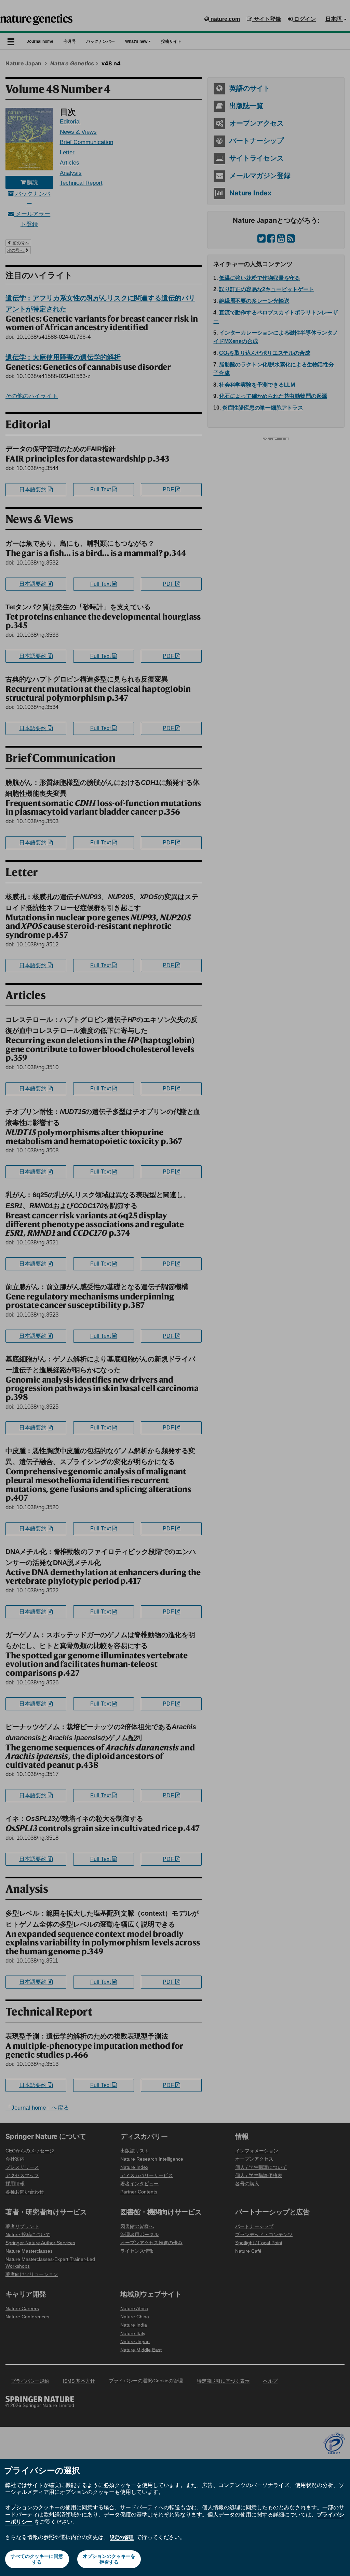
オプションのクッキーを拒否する (109, 2559)
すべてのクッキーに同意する (37, 2559)
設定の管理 (122, 2537)
